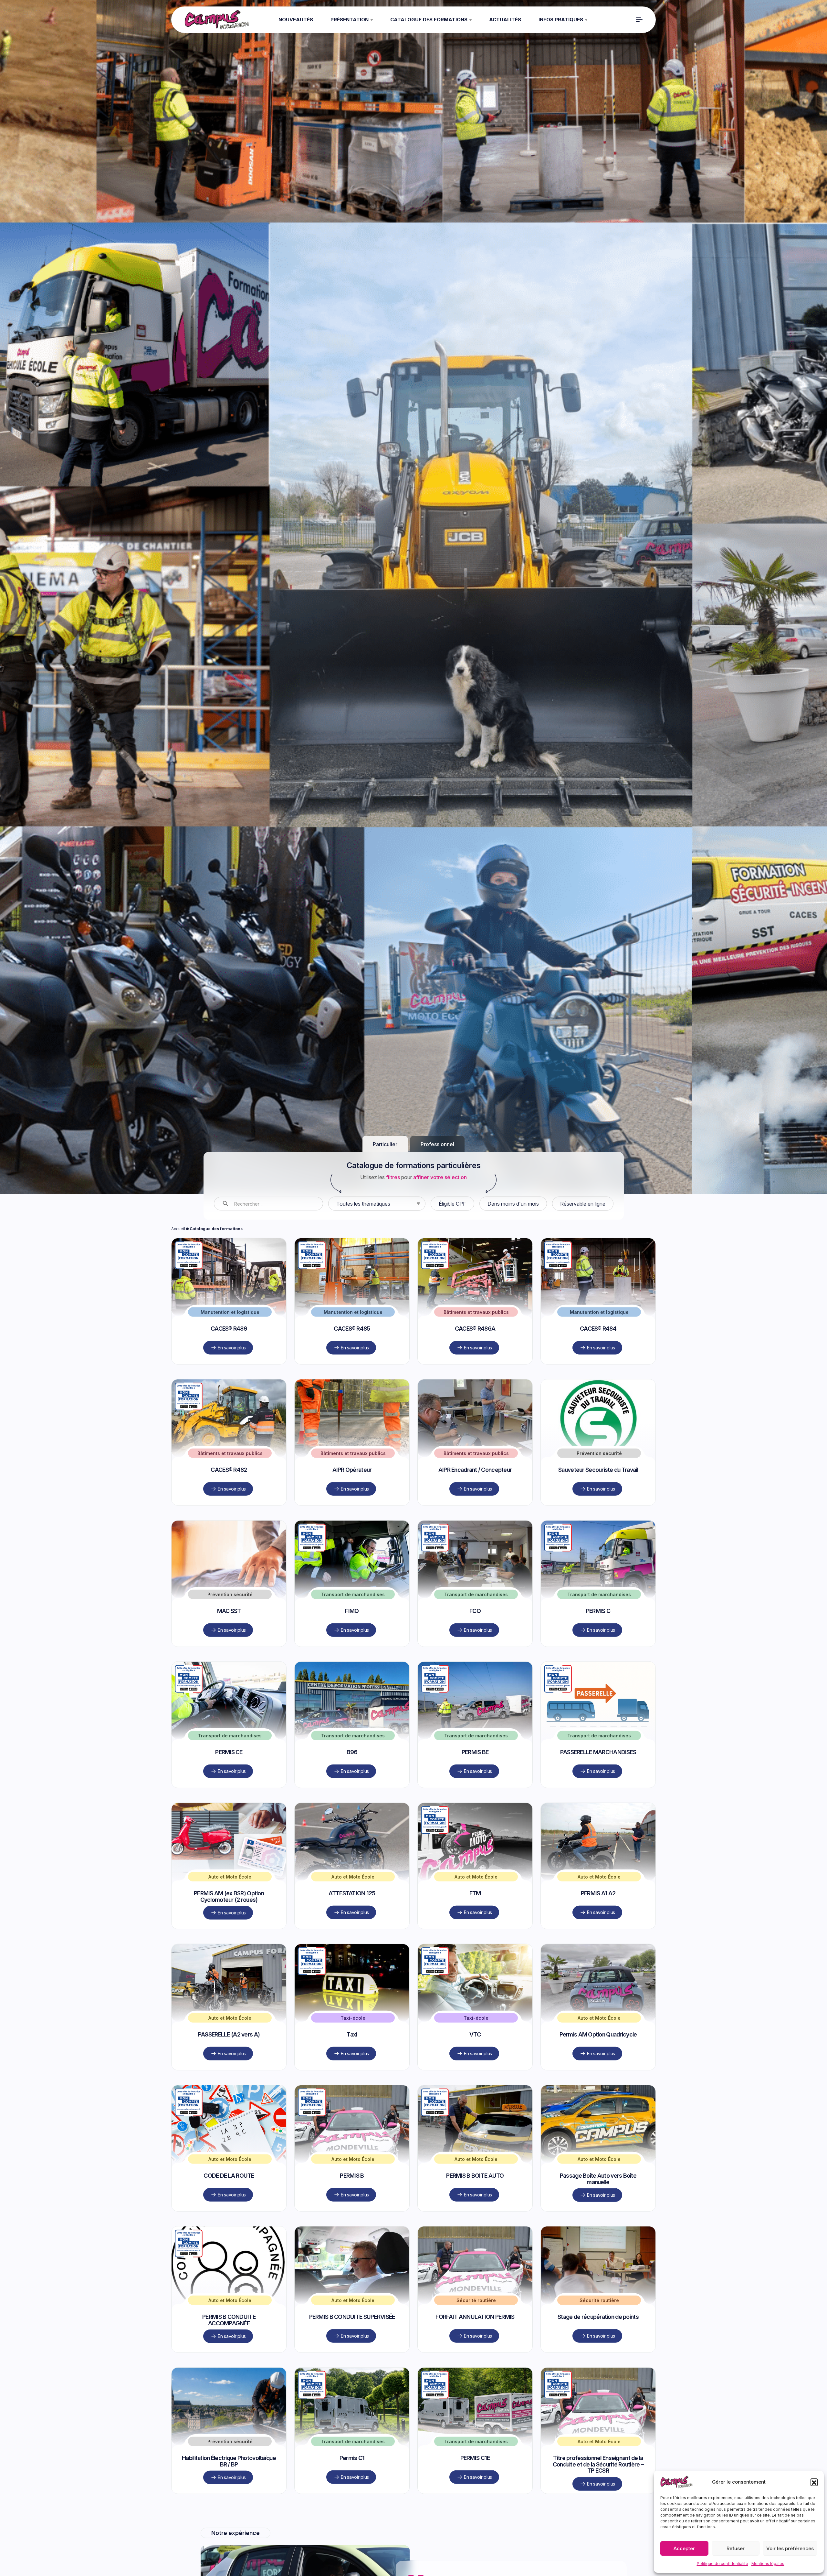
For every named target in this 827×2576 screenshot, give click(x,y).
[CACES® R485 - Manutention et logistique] (352, 1357)
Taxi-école (353, 2098)
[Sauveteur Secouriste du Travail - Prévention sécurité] (598, 1498)
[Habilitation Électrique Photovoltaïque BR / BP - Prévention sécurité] (229, 2486)
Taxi (352, 2114)
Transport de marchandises (353, 1674)
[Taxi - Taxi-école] (352, 2063)
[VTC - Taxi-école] (475, 2063)
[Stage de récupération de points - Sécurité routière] (598, 2345)
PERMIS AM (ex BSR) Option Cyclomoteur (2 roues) (229, 1976)
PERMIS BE (475, 1832)
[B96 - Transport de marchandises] (352, 1780)
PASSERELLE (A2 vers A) (229, 2114)
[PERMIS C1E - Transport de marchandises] (475, 2486)
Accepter (684, 2548)
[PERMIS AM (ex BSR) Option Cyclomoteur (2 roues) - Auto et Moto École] (229, 1922)
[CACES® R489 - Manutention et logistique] (229, 1357)
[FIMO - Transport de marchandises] (352, 1639)
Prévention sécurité (599, 1533)
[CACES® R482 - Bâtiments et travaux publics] (229, 1498)
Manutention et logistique (230, 1392)
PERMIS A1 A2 (598, 1973)
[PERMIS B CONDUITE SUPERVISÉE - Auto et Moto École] (352, 2345)
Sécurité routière (476, 2380)
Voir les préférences (790, 2548)
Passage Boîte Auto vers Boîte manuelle (598, 2259)
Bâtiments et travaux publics (476, 1392)
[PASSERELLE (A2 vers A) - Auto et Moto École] (229, 2063)
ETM (475, 1973)
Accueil (178, 1309)
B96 (352, 1832)
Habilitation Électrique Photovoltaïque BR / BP (229, 2541)
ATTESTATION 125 (352, 1973)
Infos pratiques (561, 20)
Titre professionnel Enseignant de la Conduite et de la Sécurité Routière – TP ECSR (598, 2544)
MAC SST (229, 1691)
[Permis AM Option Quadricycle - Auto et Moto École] (598, 2063)
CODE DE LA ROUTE (229, 2255)
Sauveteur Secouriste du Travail (598, 1550)
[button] (814, 2482)
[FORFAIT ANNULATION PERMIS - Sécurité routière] (475, 2345)
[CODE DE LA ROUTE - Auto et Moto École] (229, 2204)
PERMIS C (598, 1691)
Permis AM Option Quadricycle (598, 2114)
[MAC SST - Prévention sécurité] (229, 1639)
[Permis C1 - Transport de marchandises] (352, 2486)
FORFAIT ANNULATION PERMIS (475, 2397)
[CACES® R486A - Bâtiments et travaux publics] (475, 1357)
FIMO (352, 1691)
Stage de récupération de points (598, 2397)
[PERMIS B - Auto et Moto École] (352, 2204)
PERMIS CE (229, 1832)
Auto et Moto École (230, 1957)
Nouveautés (296, 20)
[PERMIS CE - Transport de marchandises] (229, 1780)
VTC (475, 2114)
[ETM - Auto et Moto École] (475, 1922)
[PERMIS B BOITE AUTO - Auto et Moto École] (475, 2204)
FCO (475, 1691)
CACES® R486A (475, 1408)
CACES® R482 (229, 1550)
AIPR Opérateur (352, 1550)
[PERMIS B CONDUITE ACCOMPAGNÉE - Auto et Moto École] (229, 2345)
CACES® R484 (598, 1408)
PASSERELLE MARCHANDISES (598, 1832)
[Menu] (639, 20)
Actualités (505, 20)
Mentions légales (768, 2564)
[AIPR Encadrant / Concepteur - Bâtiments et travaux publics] (475, 1498)
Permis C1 (352, 2538)
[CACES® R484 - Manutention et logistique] (598, 1357)
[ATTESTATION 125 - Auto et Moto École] (352, 1922)
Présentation (350, 20)
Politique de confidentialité (722, 2564)
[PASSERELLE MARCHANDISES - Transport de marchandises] (598, 1780)
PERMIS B (352, 2255)
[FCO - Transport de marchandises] (475, 1639)
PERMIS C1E (475, 2538)
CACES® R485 (352, 1408)
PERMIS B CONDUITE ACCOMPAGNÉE (229, 2400)
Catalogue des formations (429, 20)
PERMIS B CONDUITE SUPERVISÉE (352, 2397)
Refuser (736, 2548)
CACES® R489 (229, 1408)
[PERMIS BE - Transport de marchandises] (475, 1780)
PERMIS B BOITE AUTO (475, 2255)
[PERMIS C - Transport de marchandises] (598, 1639)
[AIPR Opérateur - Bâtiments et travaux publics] (352, 1498)
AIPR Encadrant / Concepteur (475, 1550)
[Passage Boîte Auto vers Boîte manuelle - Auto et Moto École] (598, 2204)
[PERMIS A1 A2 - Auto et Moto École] (598, 1922)
